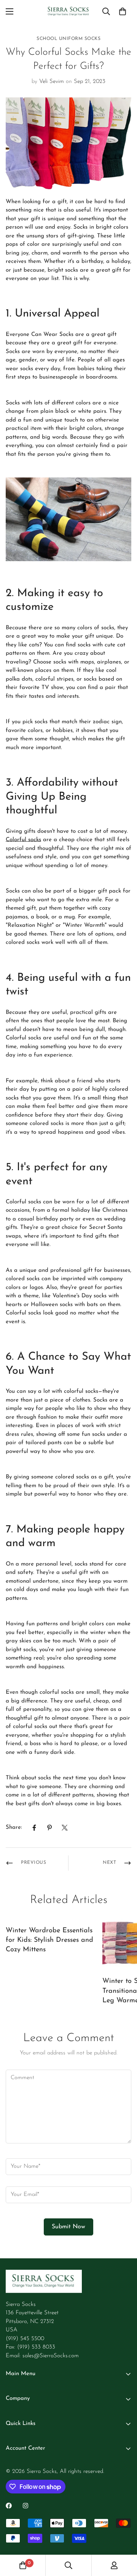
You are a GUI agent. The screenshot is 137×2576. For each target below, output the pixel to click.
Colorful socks (23, 840)
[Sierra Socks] (69, 12)
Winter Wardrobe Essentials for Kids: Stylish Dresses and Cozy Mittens (49, 1940)
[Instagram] (25, 2506)
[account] (114, 2565)
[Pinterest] (49, 1828)
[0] (123, 11)
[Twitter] (65, 1828)
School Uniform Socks (68, 39)
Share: (14, 1827)
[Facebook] (34, 1828)
